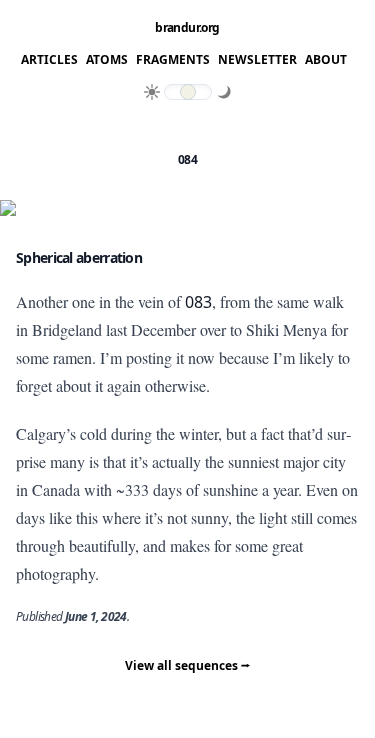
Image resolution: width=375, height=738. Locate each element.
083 (198, 302)
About (326, 60)
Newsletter (257, 60)
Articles (49, 60)
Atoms (107, 60)
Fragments (173, 60)
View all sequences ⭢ (187, 665)
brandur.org (187, 28)
